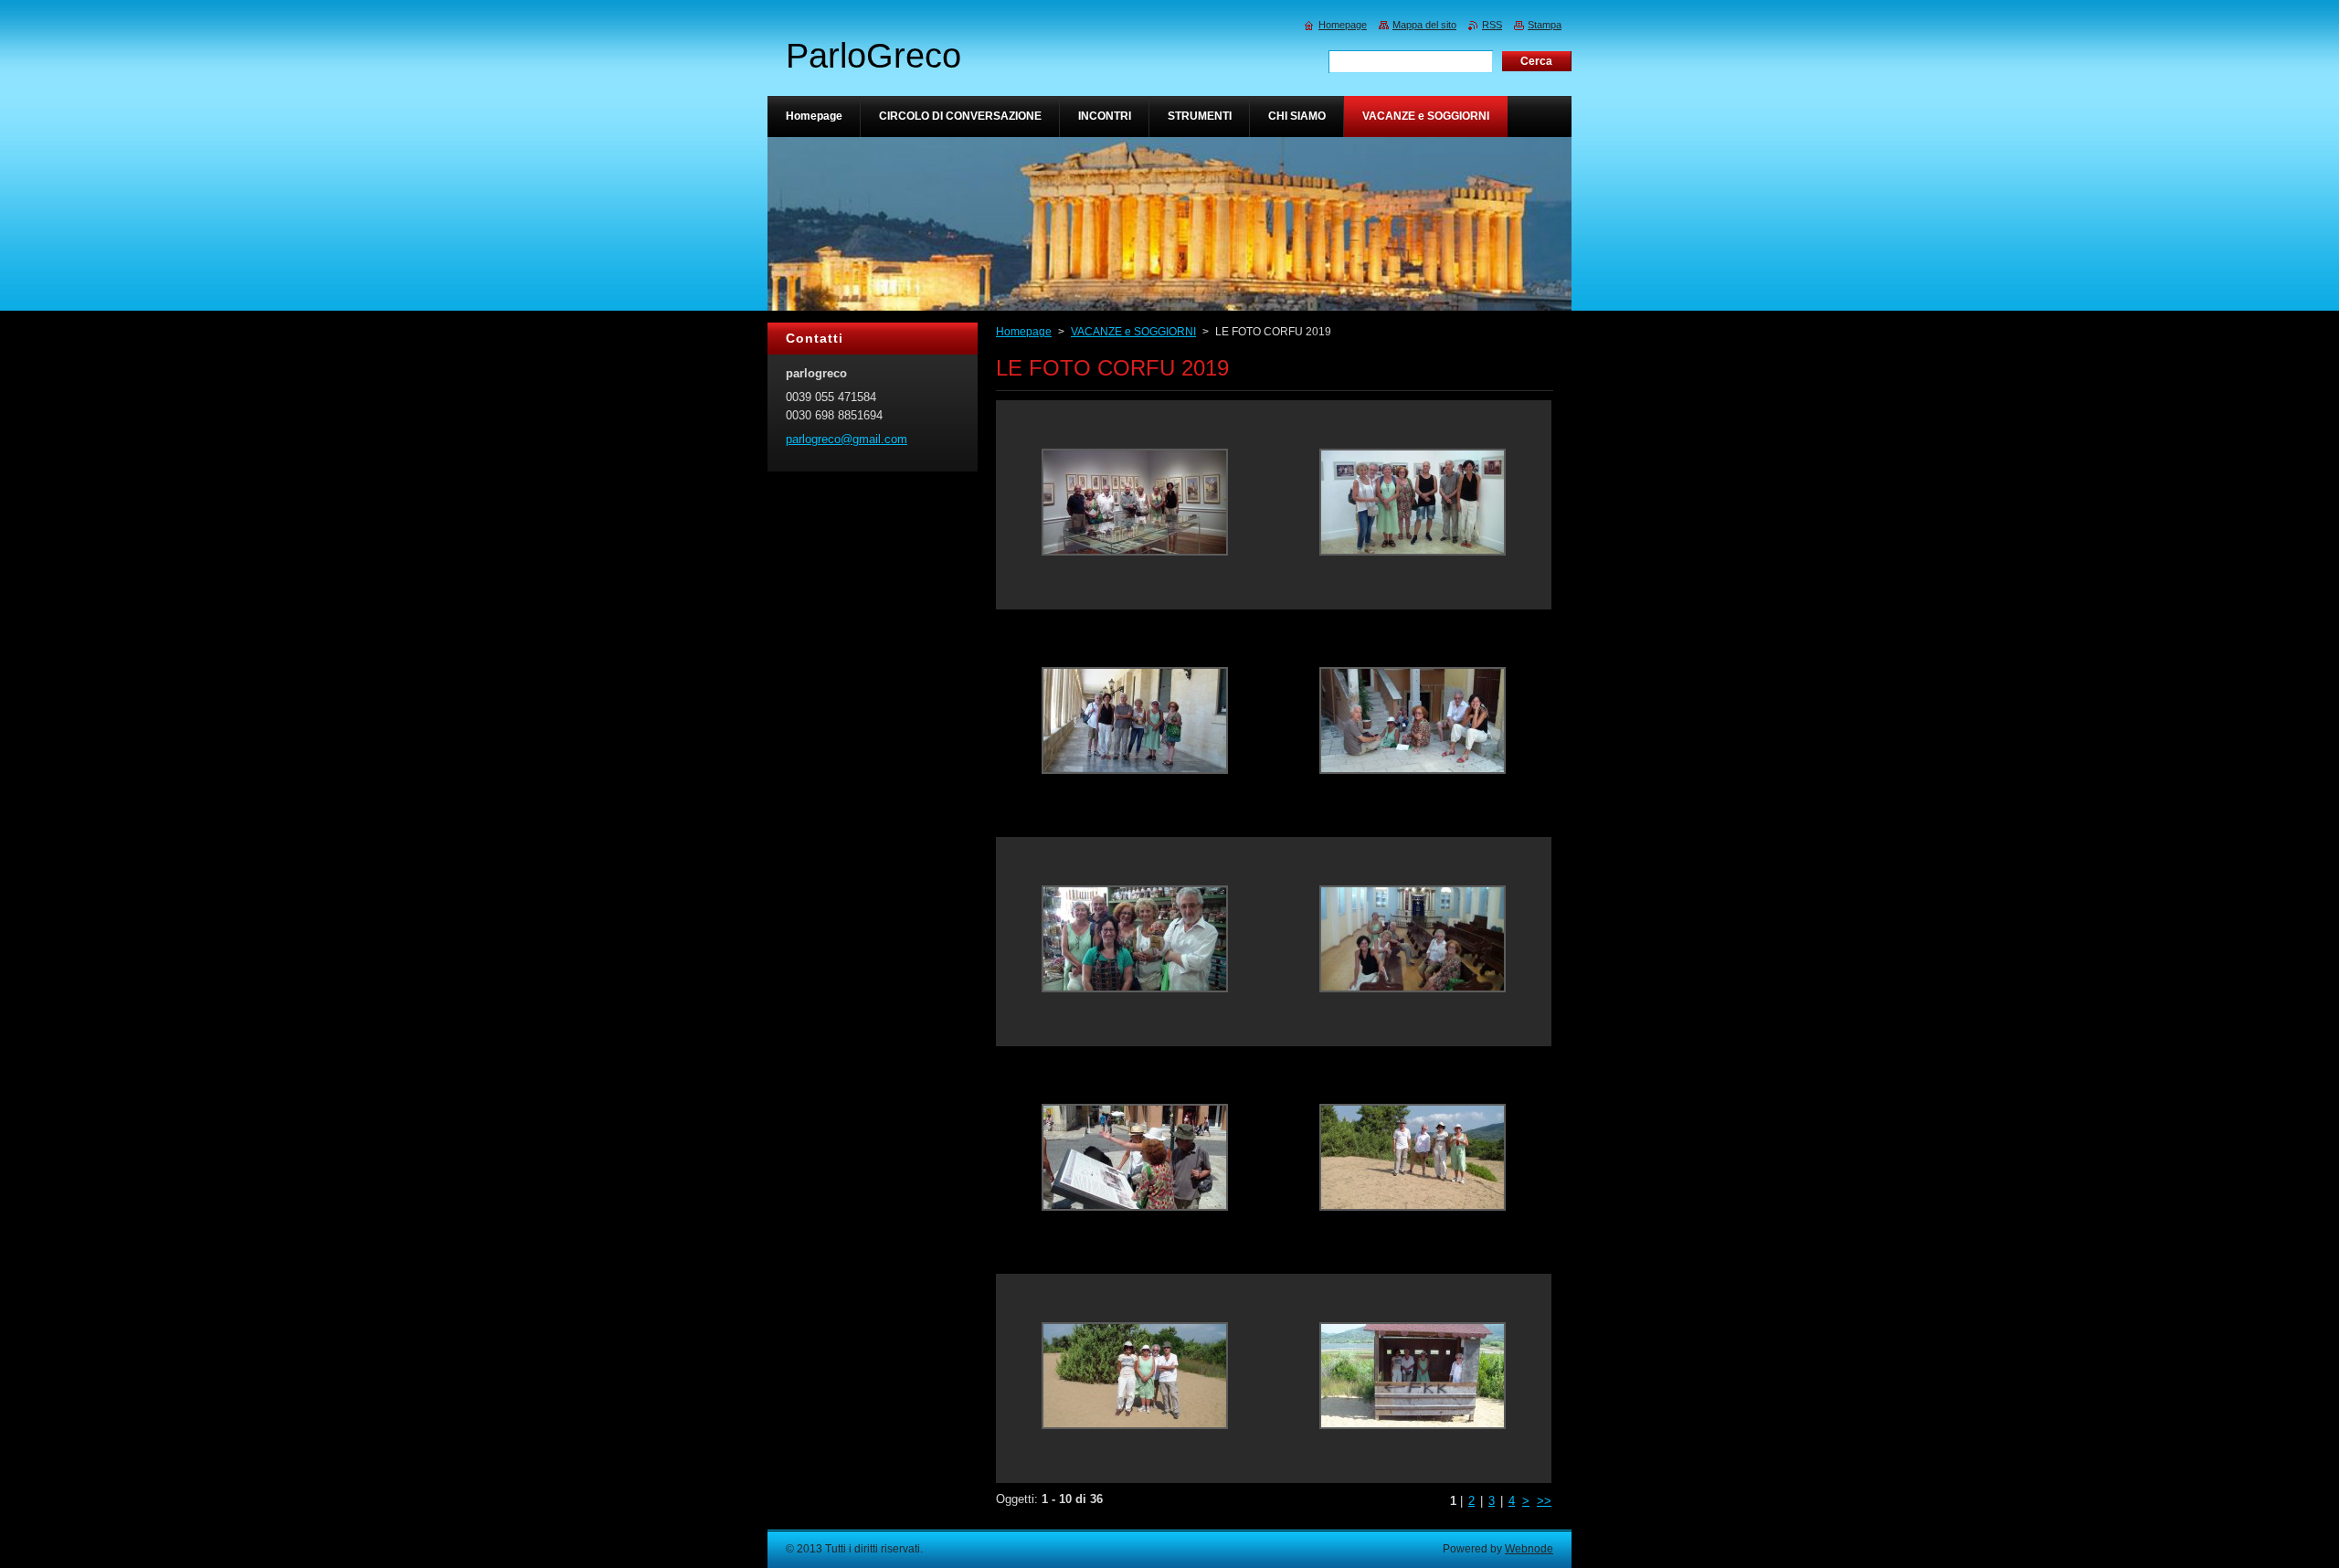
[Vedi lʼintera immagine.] (1135, 505)
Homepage (1024, 332)
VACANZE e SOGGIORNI (1133, 332)
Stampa (1545, 25)
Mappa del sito (1424, 25)
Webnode (1529, 1549)
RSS (1492, 25)
